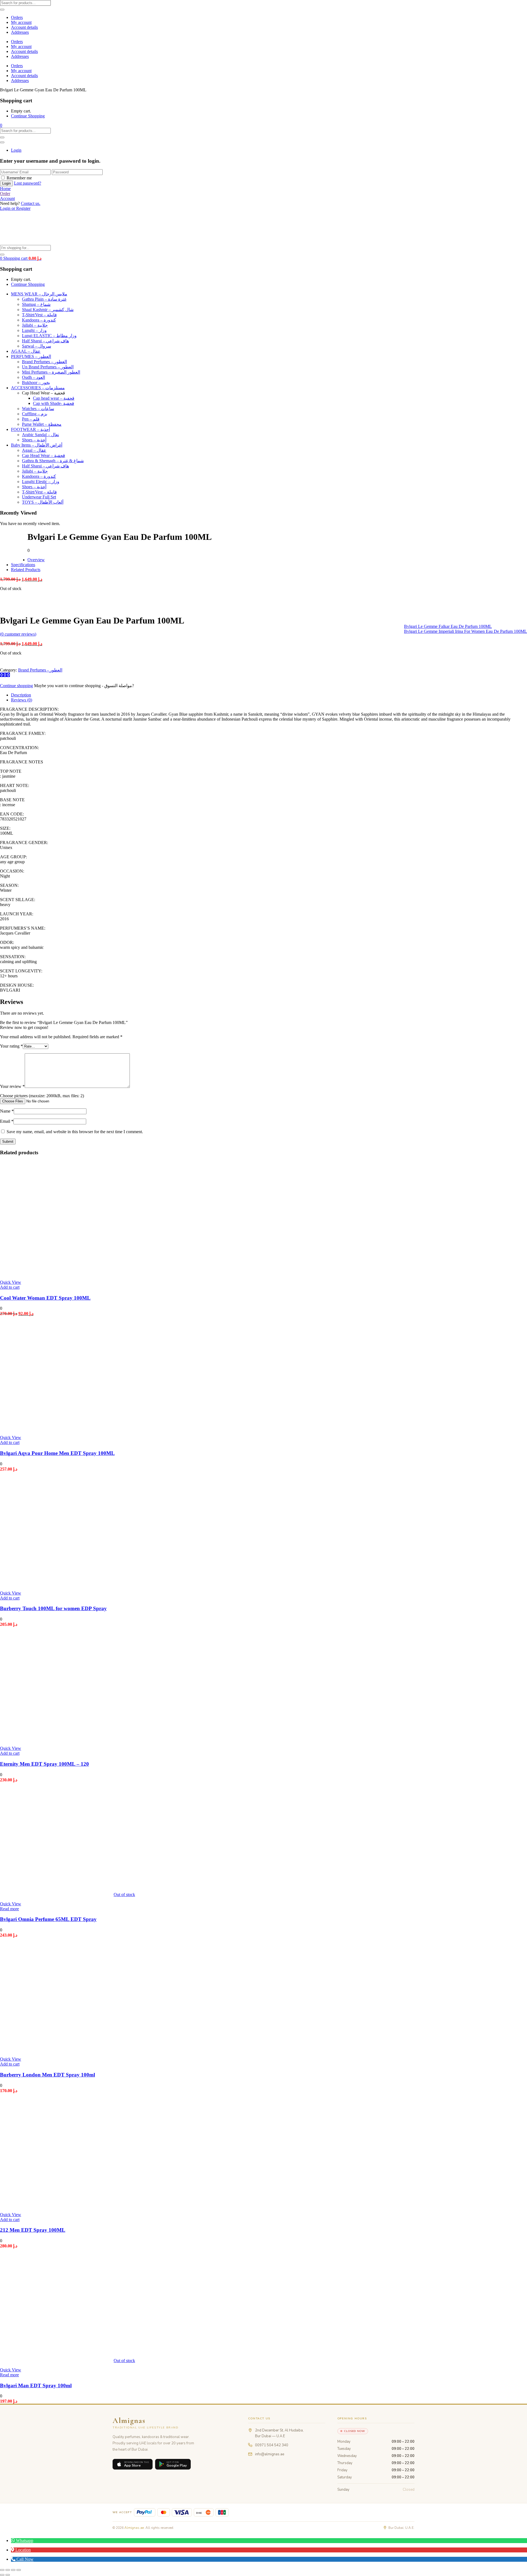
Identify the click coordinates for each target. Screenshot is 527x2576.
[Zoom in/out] (2, 2570)
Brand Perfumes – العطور (44, 362)
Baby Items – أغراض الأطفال (37, 445)
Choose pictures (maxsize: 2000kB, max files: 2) (42, 1096)
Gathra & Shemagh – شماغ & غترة (53, 461)
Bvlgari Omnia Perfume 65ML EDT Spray (48, 1919)
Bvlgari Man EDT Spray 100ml (36, 2385)
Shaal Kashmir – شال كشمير (48, 310)
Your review (12, 1086)
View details (11, 607)
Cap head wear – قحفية (54, 398)
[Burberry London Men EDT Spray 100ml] (57, 2050)
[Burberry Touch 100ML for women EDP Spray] (57, 1584)
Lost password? (28, 183)
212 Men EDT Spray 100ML (33, 2230)
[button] (1, 125)
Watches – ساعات (38, 409)
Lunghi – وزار (34, 330)
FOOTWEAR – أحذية (30, 429)
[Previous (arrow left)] (2, 2575)
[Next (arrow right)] (8, 2575)
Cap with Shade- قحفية (54, 403)
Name (7, 1111)
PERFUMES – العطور (31, 356)
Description (21, 695)
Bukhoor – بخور (36, 383)
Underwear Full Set (39, 497)
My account (21, 22)
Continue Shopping (28, 116)
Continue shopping (16, 686)
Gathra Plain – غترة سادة (44, 299)
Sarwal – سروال (37, 346)
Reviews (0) (22, 700)
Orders (17, 17)
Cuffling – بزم (35, 414)
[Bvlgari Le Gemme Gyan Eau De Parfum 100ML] (2, 675)
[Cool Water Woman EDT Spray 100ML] (57, 1273)
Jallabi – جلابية (35, 325)
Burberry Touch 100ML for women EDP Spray (53, 1608)
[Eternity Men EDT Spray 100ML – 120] (57, 1739)
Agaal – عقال (34, 450)
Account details (24, 27)
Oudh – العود (33, 377)
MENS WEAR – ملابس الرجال (39, 294)
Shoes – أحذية (34, 440)
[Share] (13, 2570)
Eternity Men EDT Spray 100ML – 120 (44, 1764)
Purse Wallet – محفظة (42, 424)
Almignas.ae (134, 2528)
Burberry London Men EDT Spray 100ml (47, 2075)
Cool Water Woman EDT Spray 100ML (45, 1298)
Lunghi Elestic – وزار (41, 482)
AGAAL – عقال (26, 351)
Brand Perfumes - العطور (40, 670)
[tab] (269, 695)
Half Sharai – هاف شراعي (45, 341)
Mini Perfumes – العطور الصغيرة (51, 372)
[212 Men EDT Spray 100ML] (57, 2205)
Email (7, 1121)
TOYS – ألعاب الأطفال (43, 502)
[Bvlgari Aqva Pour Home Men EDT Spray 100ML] (57, 1428)
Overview (36, 560)
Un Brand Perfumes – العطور (48, 367)
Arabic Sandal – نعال (40, 435)
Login (16, 150)
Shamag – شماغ (36, 304)
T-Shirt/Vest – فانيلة (39, 315)
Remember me (19, 178)
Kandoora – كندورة (39, 320)
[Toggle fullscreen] (8, 2570)
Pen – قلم (31, 419)
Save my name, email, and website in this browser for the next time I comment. (75, 1132)
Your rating (11, 1046)
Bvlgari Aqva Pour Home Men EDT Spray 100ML (57, 1453)
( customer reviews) (18, 634)
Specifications (23, 565)
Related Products (26, 570)
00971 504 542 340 (272, 2445)
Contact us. (31, 203)
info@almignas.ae (270, 2454)
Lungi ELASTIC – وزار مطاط (49, 336)
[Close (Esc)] (19, 2570)
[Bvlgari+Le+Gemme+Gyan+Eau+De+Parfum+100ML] (5, 675)
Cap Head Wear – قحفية (44, 455)
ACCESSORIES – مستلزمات (38, 388)
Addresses (20, 32)
